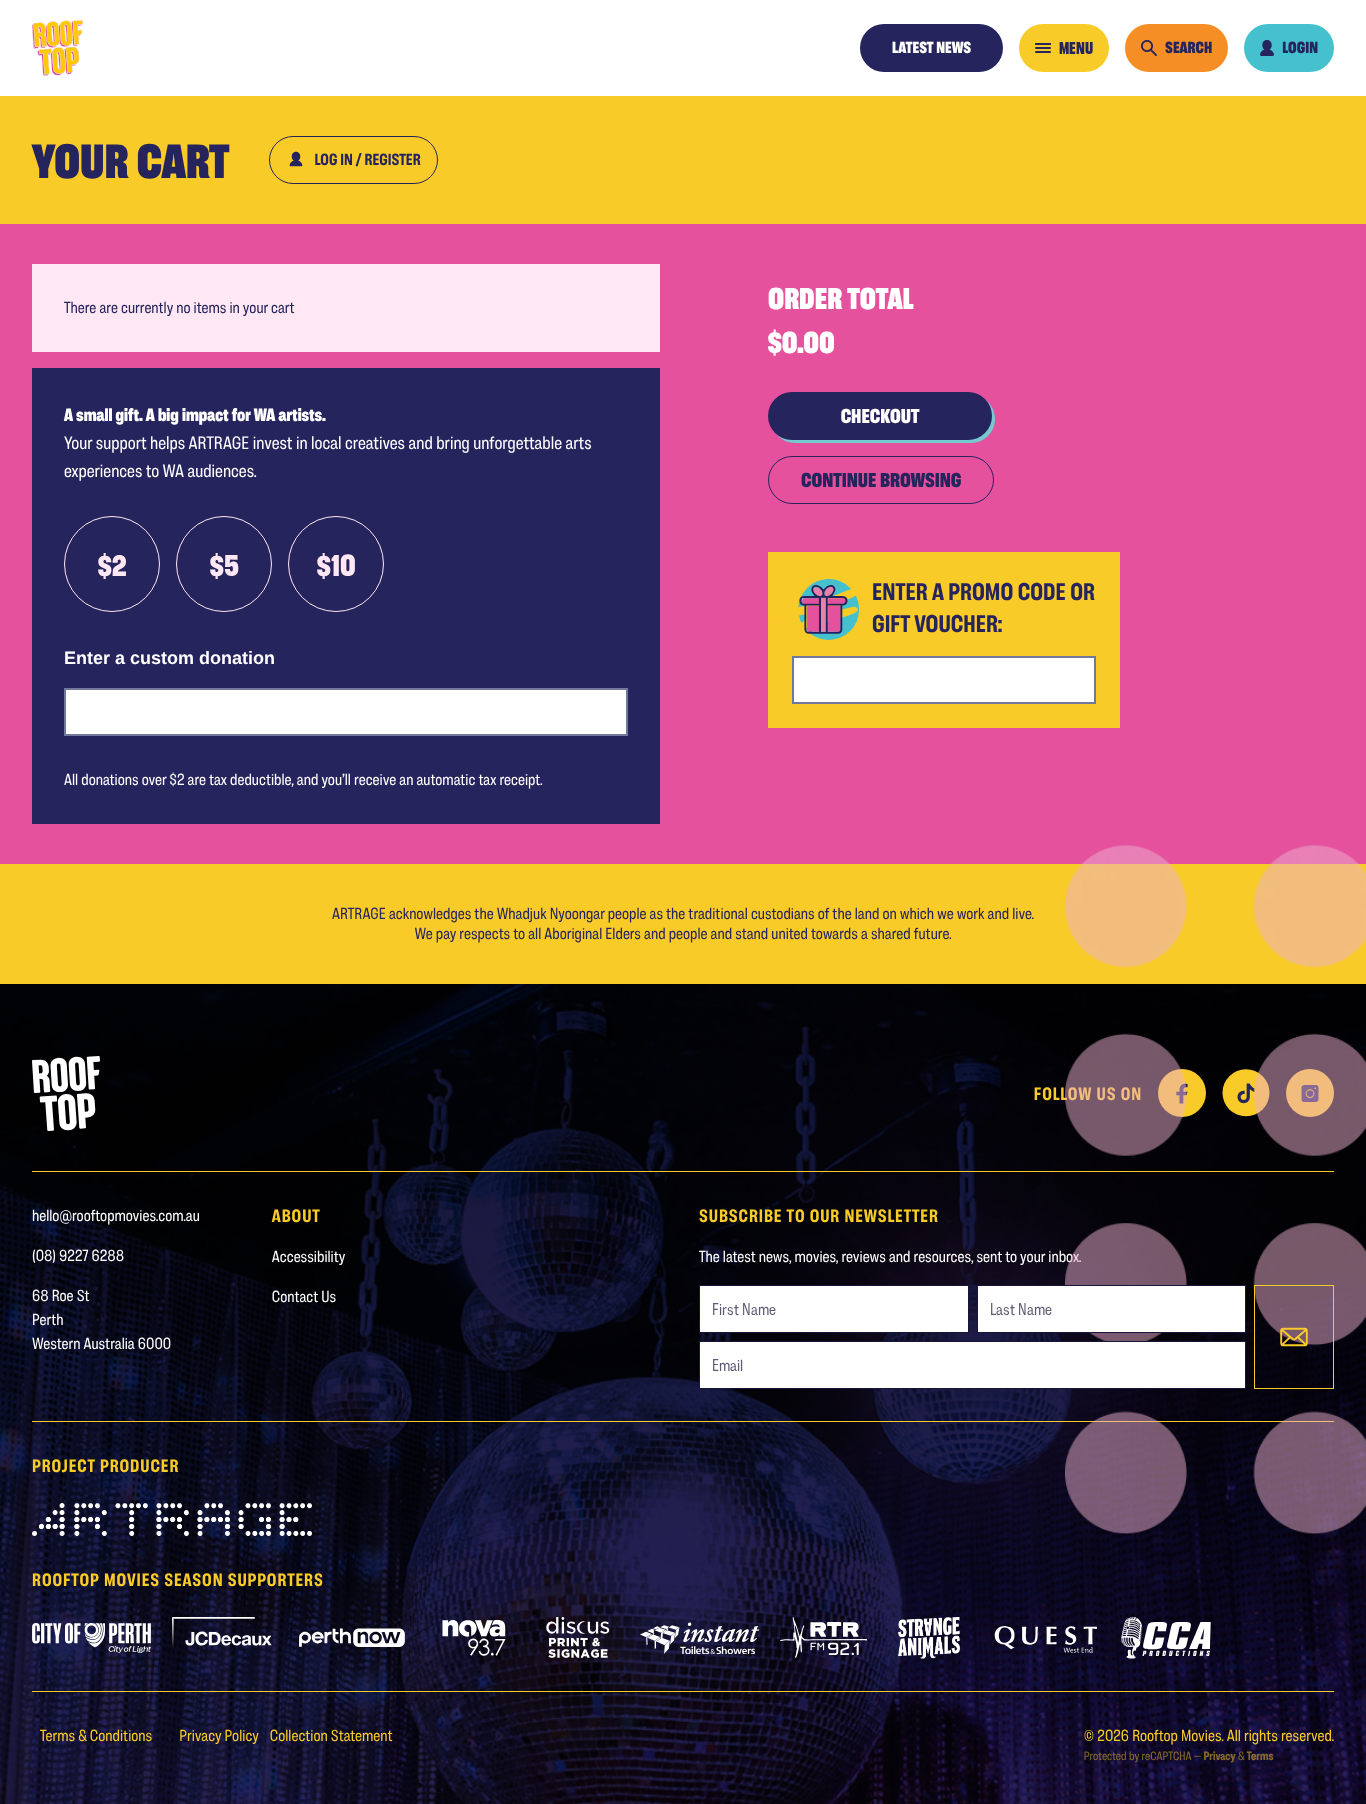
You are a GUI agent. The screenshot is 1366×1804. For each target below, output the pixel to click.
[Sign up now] (1294, 1337)
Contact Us (304, 1296)
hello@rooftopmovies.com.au (116, 1215)
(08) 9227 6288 (78, 1255)
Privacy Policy (220, 1735)
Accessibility (309, 1256)
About (296, 1215)
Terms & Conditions (97, 1735)
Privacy (1219, 1755)
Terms (1260, 1755)
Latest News (931, 47)
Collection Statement (331, 1735)
